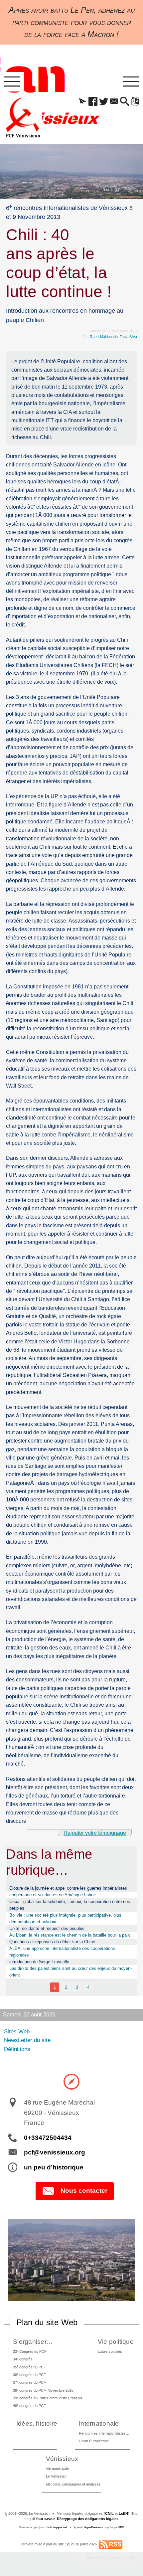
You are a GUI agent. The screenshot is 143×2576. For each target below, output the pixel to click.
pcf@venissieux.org (55, 2152)
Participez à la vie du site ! (110, 2558)
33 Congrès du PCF (30, 2351)
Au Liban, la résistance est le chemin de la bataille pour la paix (70, 1935)
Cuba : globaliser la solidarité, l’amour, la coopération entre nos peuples (70, 1905)
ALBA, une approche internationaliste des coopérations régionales (62, 1952)
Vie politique (116, 2342)
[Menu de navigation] (12, 82)
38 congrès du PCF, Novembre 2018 (43, 2390)
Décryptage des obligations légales (88, 2519)
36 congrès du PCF (29, 2375)
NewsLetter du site (27, 2040)
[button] (83, 102)
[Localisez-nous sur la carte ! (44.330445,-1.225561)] (71, 2081)
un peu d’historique (54, 2167)
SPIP (121, 2527)
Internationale (99, 2423)
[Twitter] (104, 102)
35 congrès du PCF (29, 2367)
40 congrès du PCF (29, 2405)
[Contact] (114, 102)
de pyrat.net (60, 2527)
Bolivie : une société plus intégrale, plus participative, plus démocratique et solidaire (65, 1918)
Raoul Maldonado (104, 337)
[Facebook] (93, 102)
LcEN (123, 2513)
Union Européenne (94, 2441)
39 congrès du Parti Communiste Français (48, 2398)
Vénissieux (62, 2459)
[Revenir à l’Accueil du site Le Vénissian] (23, 118)
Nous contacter (84, 2191)
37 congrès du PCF (29, 2382)
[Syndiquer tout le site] (111, 2544)
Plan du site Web (47, 2322)
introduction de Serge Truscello (39, 1962)
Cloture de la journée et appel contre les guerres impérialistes (68, 1888)
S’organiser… (33, 2342)
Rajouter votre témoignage (95, 1833)
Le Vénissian (56, 2476)
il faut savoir (44, 2519)
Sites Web (17, 2032)
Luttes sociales (110, 2351)
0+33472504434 (48, 2138)
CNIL (109, 2513)
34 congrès (23, 2359)
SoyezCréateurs (93, 2527)
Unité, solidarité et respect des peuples (47, 1928)
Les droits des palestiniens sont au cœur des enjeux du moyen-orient (71, 1972)
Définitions (17, 2049)
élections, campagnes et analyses (73, 2484)
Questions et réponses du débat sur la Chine (52, 1942)
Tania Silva (128, 337)
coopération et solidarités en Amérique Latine (53, 1895)
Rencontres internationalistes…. (105, 2433)
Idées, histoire (37, 2423)
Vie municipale (57, 2469)
